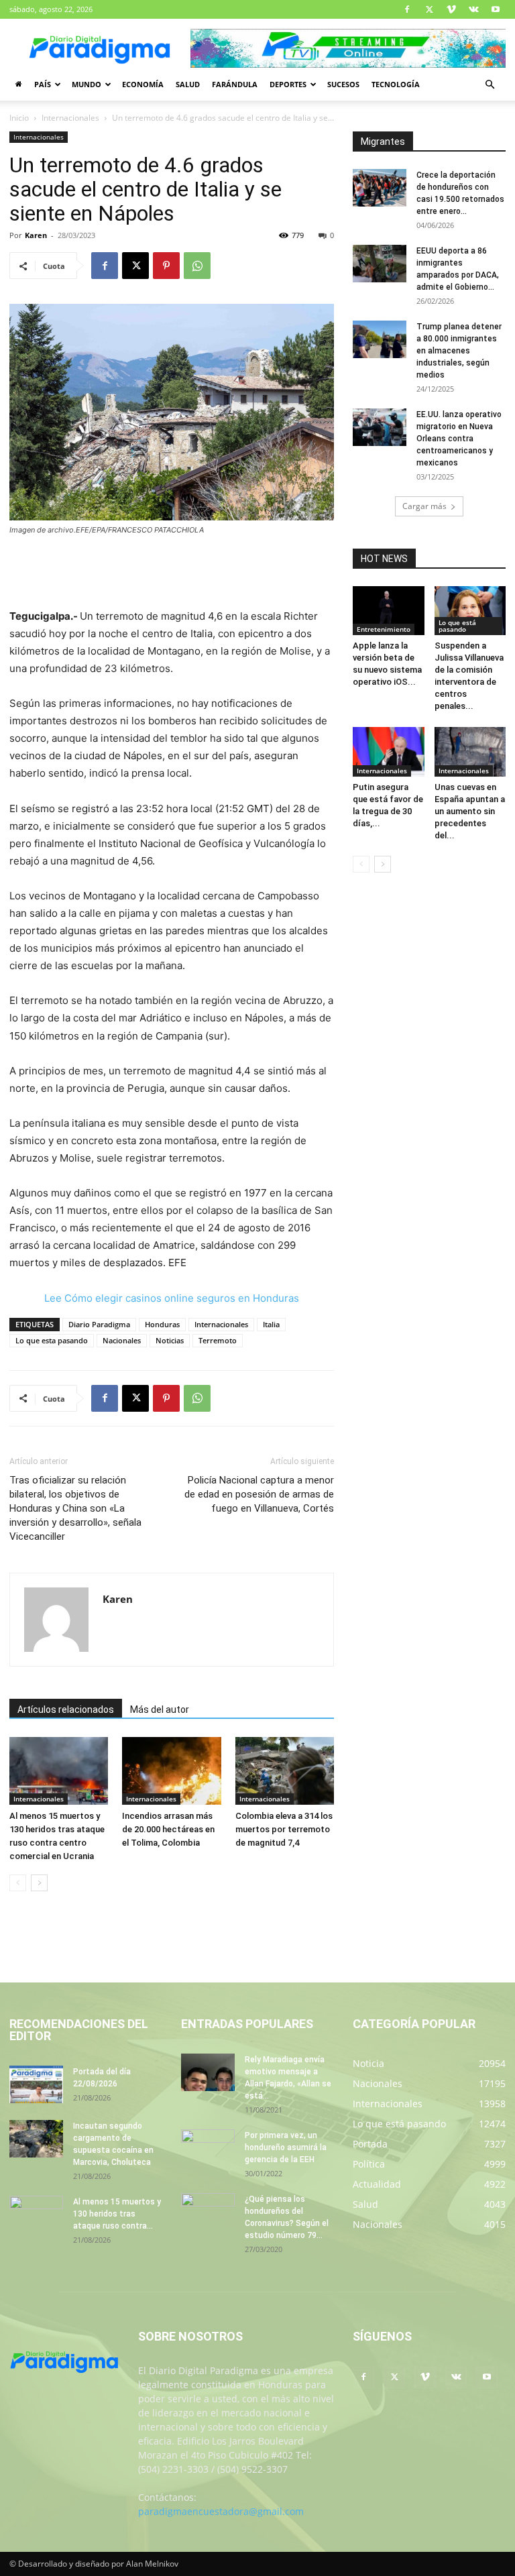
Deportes (288, 84)
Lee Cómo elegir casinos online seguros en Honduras (172, 1298)
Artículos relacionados (66, 1710)
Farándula (235, 84)
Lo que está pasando (457, 626)
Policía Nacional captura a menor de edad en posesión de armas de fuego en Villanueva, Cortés (259, 1494)
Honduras (162, 1324)
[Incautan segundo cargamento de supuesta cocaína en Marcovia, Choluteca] (36, 2139)
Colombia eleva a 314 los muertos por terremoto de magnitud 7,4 (284, 1829)
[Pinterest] (166, 266)
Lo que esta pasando (52, 1340)
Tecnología (396, 84)
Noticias (170, 1340)
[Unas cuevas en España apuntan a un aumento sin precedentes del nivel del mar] (470, 751)
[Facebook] (407, 9)
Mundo (87, 84)
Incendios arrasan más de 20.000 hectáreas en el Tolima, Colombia (168, 1829)
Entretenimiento (384, 629)
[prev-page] (18, 1883)
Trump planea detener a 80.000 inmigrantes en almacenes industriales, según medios (459, 351)
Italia (271, 1324)
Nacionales (122, 1340)
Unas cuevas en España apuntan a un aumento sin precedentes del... (470, 811)
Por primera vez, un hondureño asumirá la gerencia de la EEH (286, 2147)
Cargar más (424, 506)
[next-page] (39, 1883)
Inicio (19, 118)
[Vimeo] (451, 9)
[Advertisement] (172, 573)
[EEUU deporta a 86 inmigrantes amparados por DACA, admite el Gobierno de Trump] (380, 264)
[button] (490, 85)
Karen (36, 235)
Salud (188, 84)
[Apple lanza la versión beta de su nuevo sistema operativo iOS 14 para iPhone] (389, 611)
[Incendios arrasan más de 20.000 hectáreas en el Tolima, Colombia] (171, 1771)
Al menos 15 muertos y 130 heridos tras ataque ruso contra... (117, 2214)
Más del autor (160, 1710)
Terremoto (218, 1340)
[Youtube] (496, 9)
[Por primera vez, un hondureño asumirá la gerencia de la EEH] (208, 2148)
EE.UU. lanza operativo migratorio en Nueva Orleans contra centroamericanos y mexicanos (459, 439)
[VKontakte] (473, 9)
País (43, 84)
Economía (143, 84)
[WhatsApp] (197, 266)
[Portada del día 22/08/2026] (36, 2084)
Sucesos (343, 84)
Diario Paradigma (99, 1324)
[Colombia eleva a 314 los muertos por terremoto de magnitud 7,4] (285, 1771)
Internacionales (70, 118)
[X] (429, 9)
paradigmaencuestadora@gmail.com (221, 2511)
